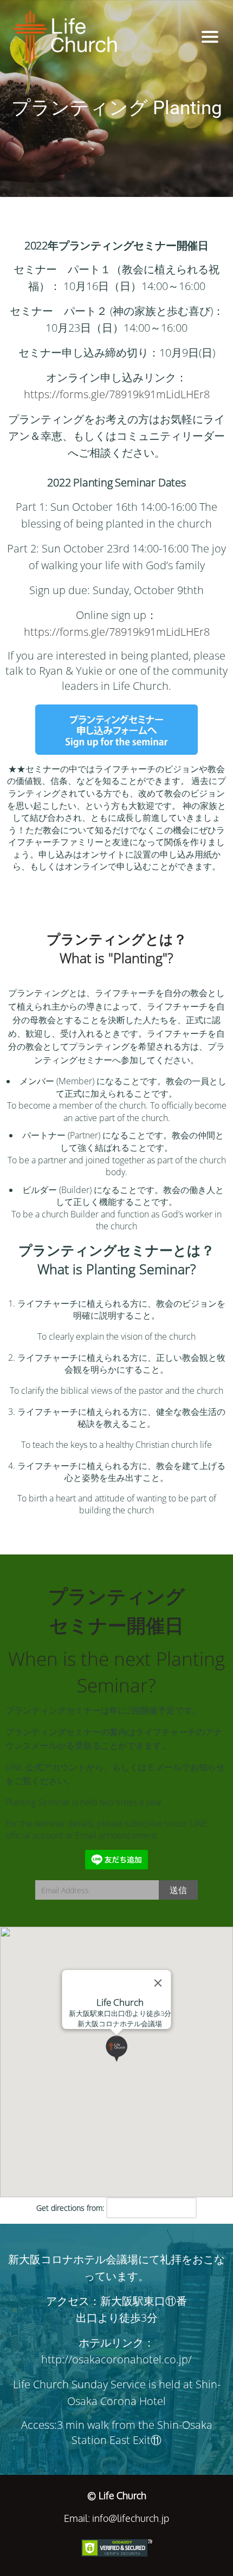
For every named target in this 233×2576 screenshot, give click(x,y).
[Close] (158, 1983)
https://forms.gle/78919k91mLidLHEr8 (117, 394)
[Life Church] (95, 37)
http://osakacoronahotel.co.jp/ (116, 2359)
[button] (130, 2062)
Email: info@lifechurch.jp (116, 2518)
